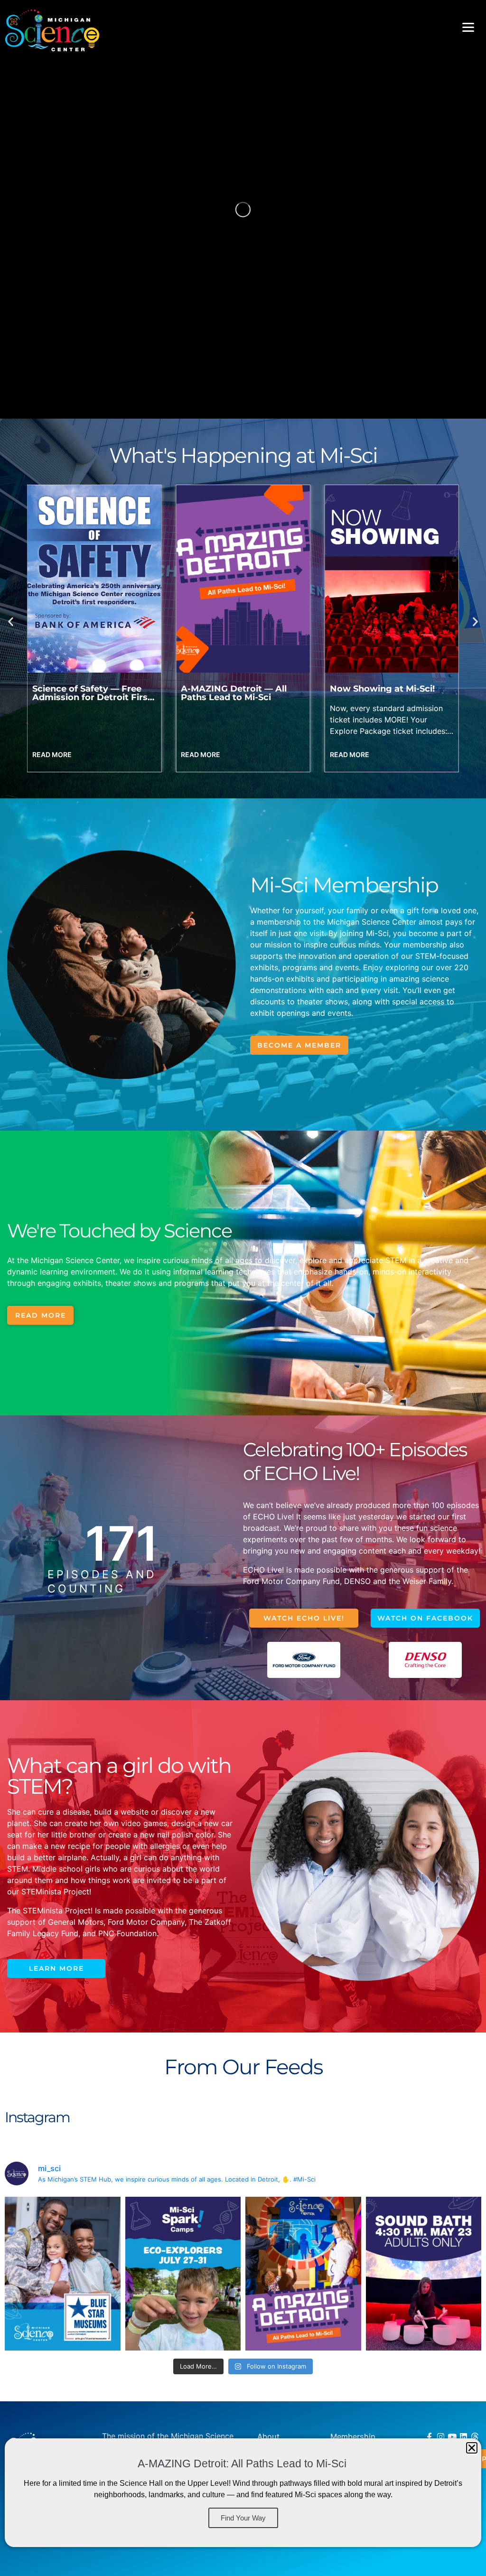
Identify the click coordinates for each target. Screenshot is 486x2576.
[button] (11, 621)
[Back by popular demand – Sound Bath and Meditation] (424, 2274)
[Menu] (468, 27)
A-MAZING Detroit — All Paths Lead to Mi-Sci (85, 693)
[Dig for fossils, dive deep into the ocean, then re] (183, 2274)
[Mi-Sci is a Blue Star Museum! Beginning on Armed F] (63, 2274)
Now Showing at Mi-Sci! (233, 689)
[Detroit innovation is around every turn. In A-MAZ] (303, 2274)
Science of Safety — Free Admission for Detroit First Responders (389, 697)
